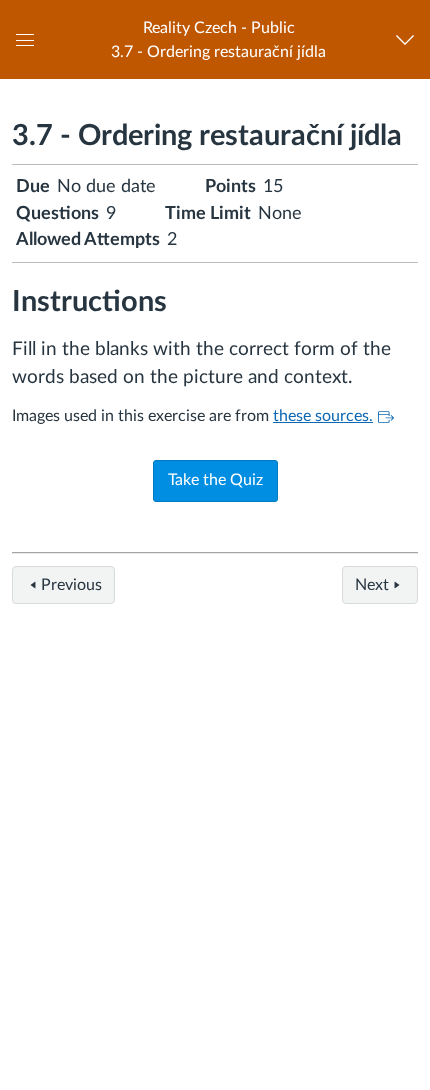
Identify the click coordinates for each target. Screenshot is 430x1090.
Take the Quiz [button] (215, 480)
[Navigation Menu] (409, 39)
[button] (218, 39)
